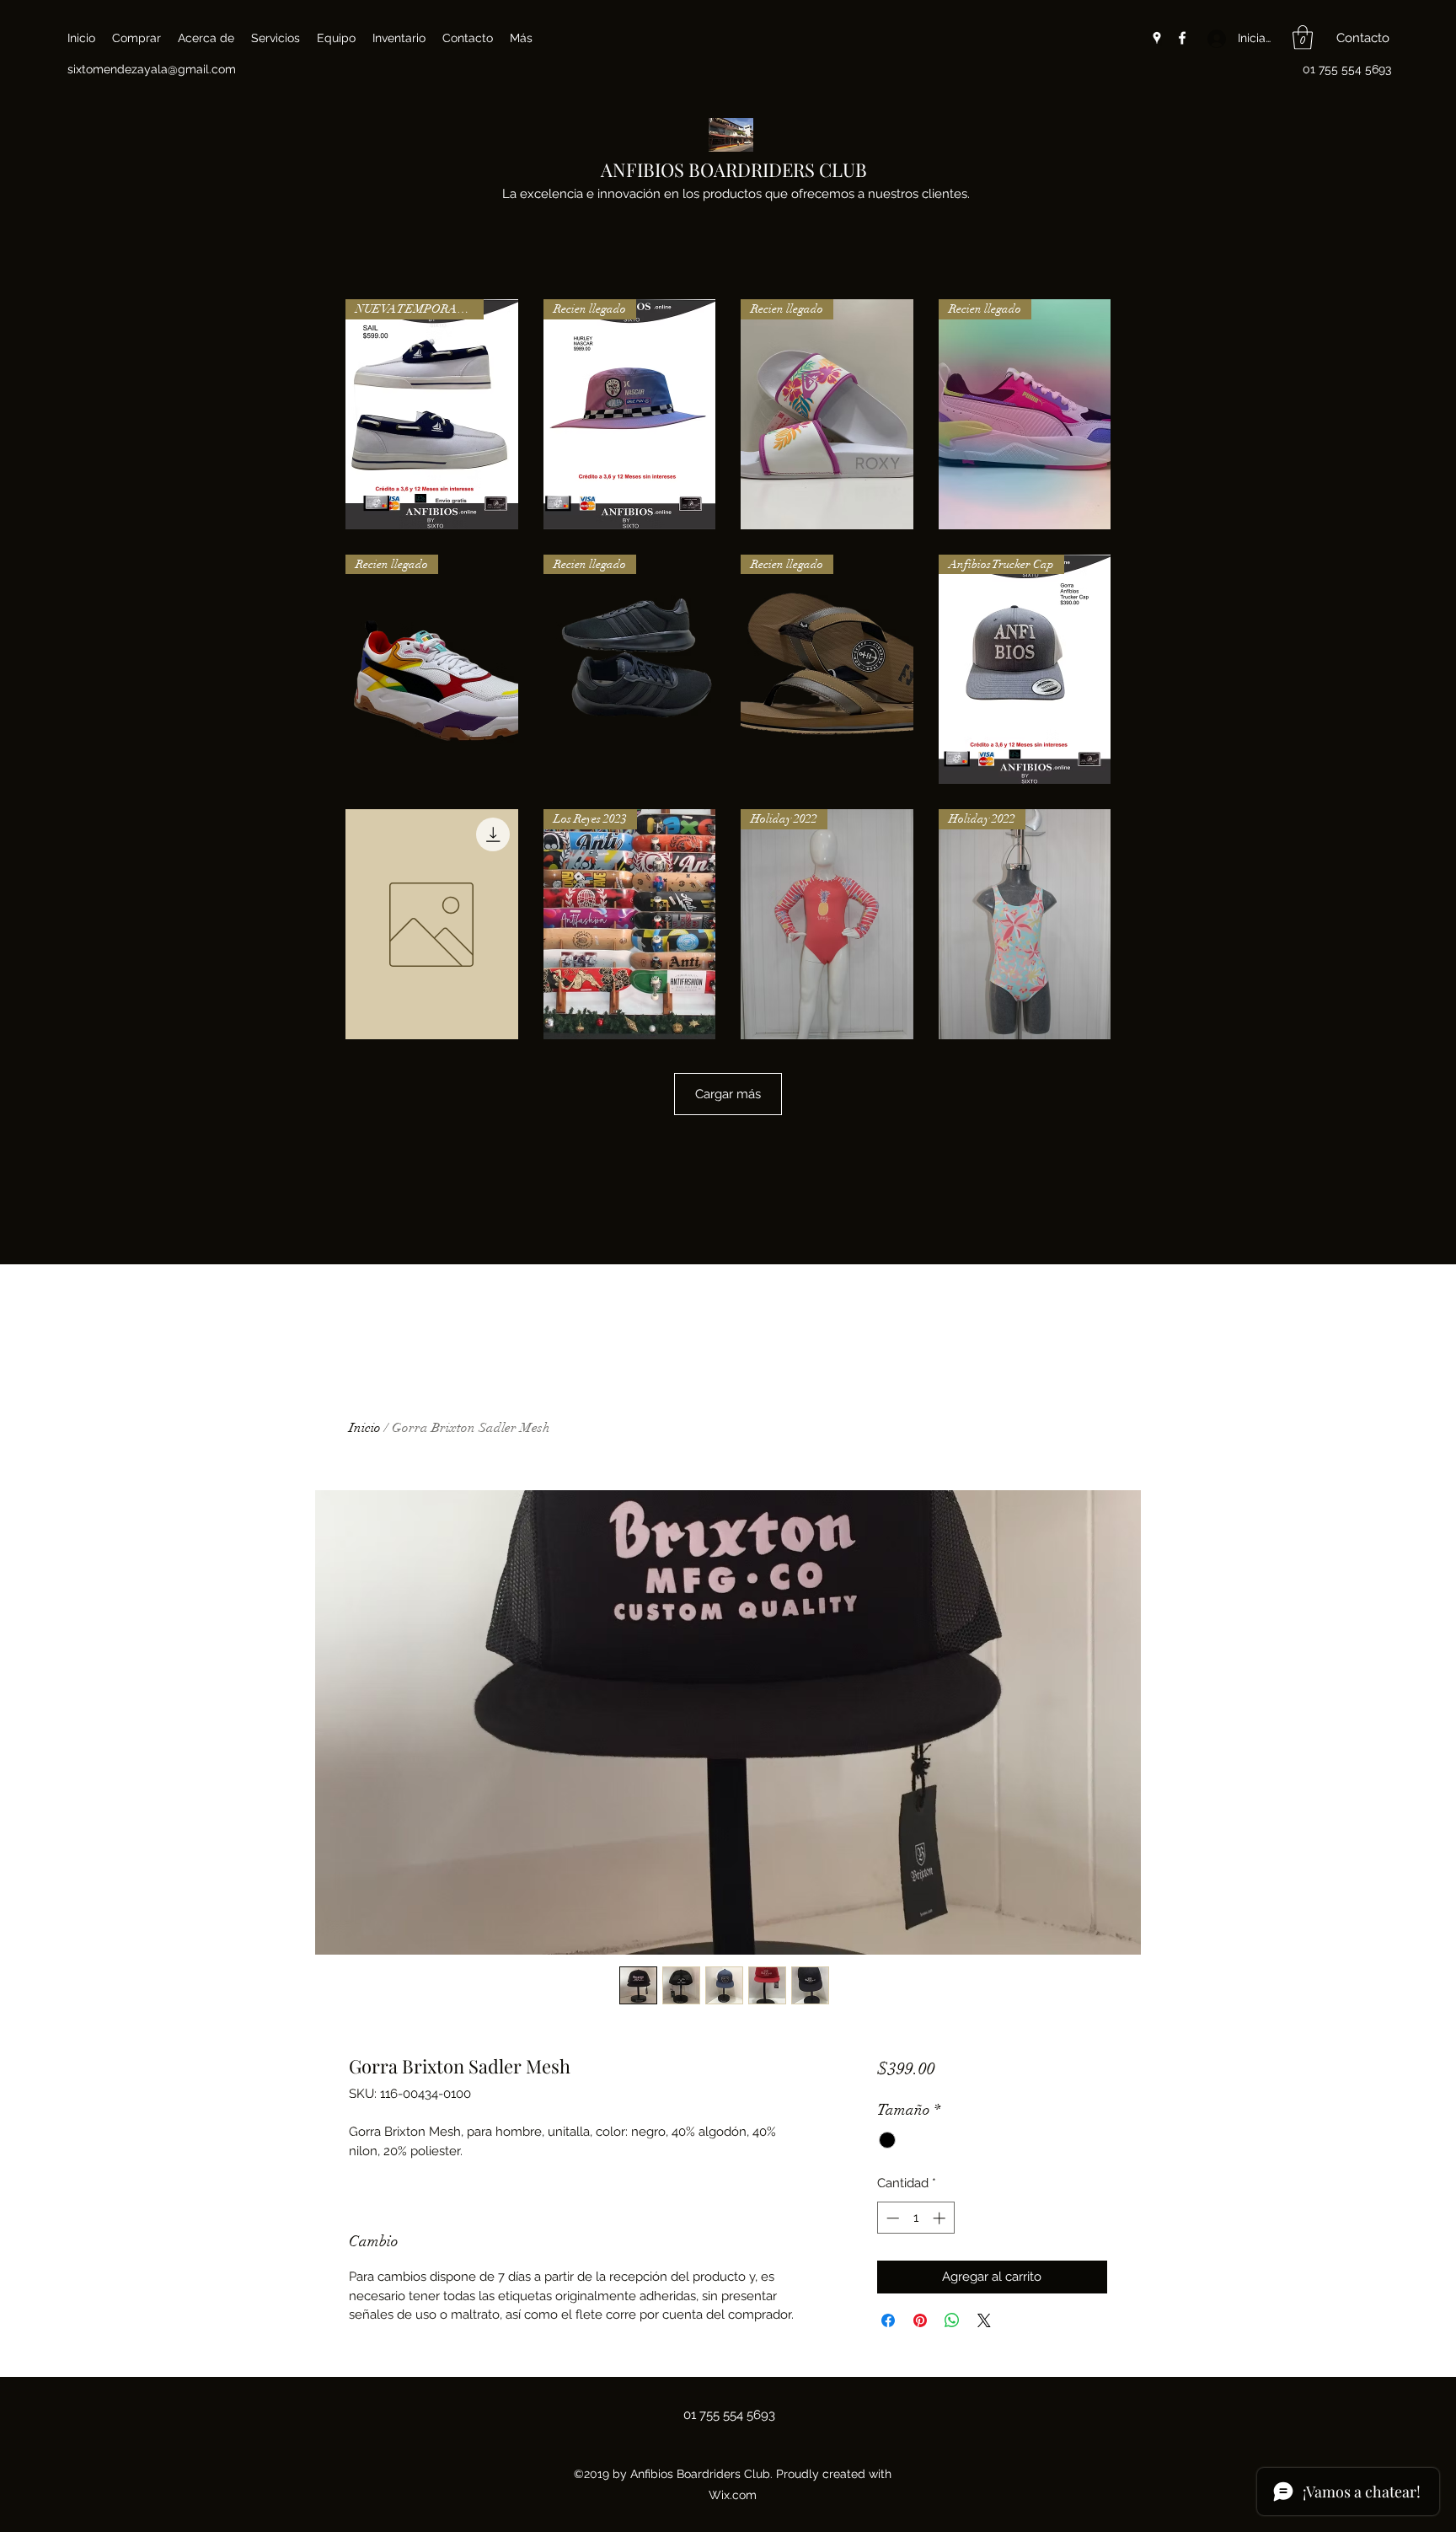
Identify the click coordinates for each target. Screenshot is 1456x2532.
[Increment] (941, 2218)
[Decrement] (891, 2218)
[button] (1303, 38)
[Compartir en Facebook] (888, 2320)
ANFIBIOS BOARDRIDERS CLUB (734, 169)
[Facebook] (1182, 38)
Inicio (365, 1428)
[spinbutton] (915, 2218)
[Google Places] (1157, 38)
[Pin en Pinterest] (920, 2320)
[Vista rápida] (432, 924)
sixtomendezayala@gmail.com (152, 69)
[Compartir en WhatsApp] (952, 2320)
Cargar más (728, 1094)
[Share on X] (984, 2320)
